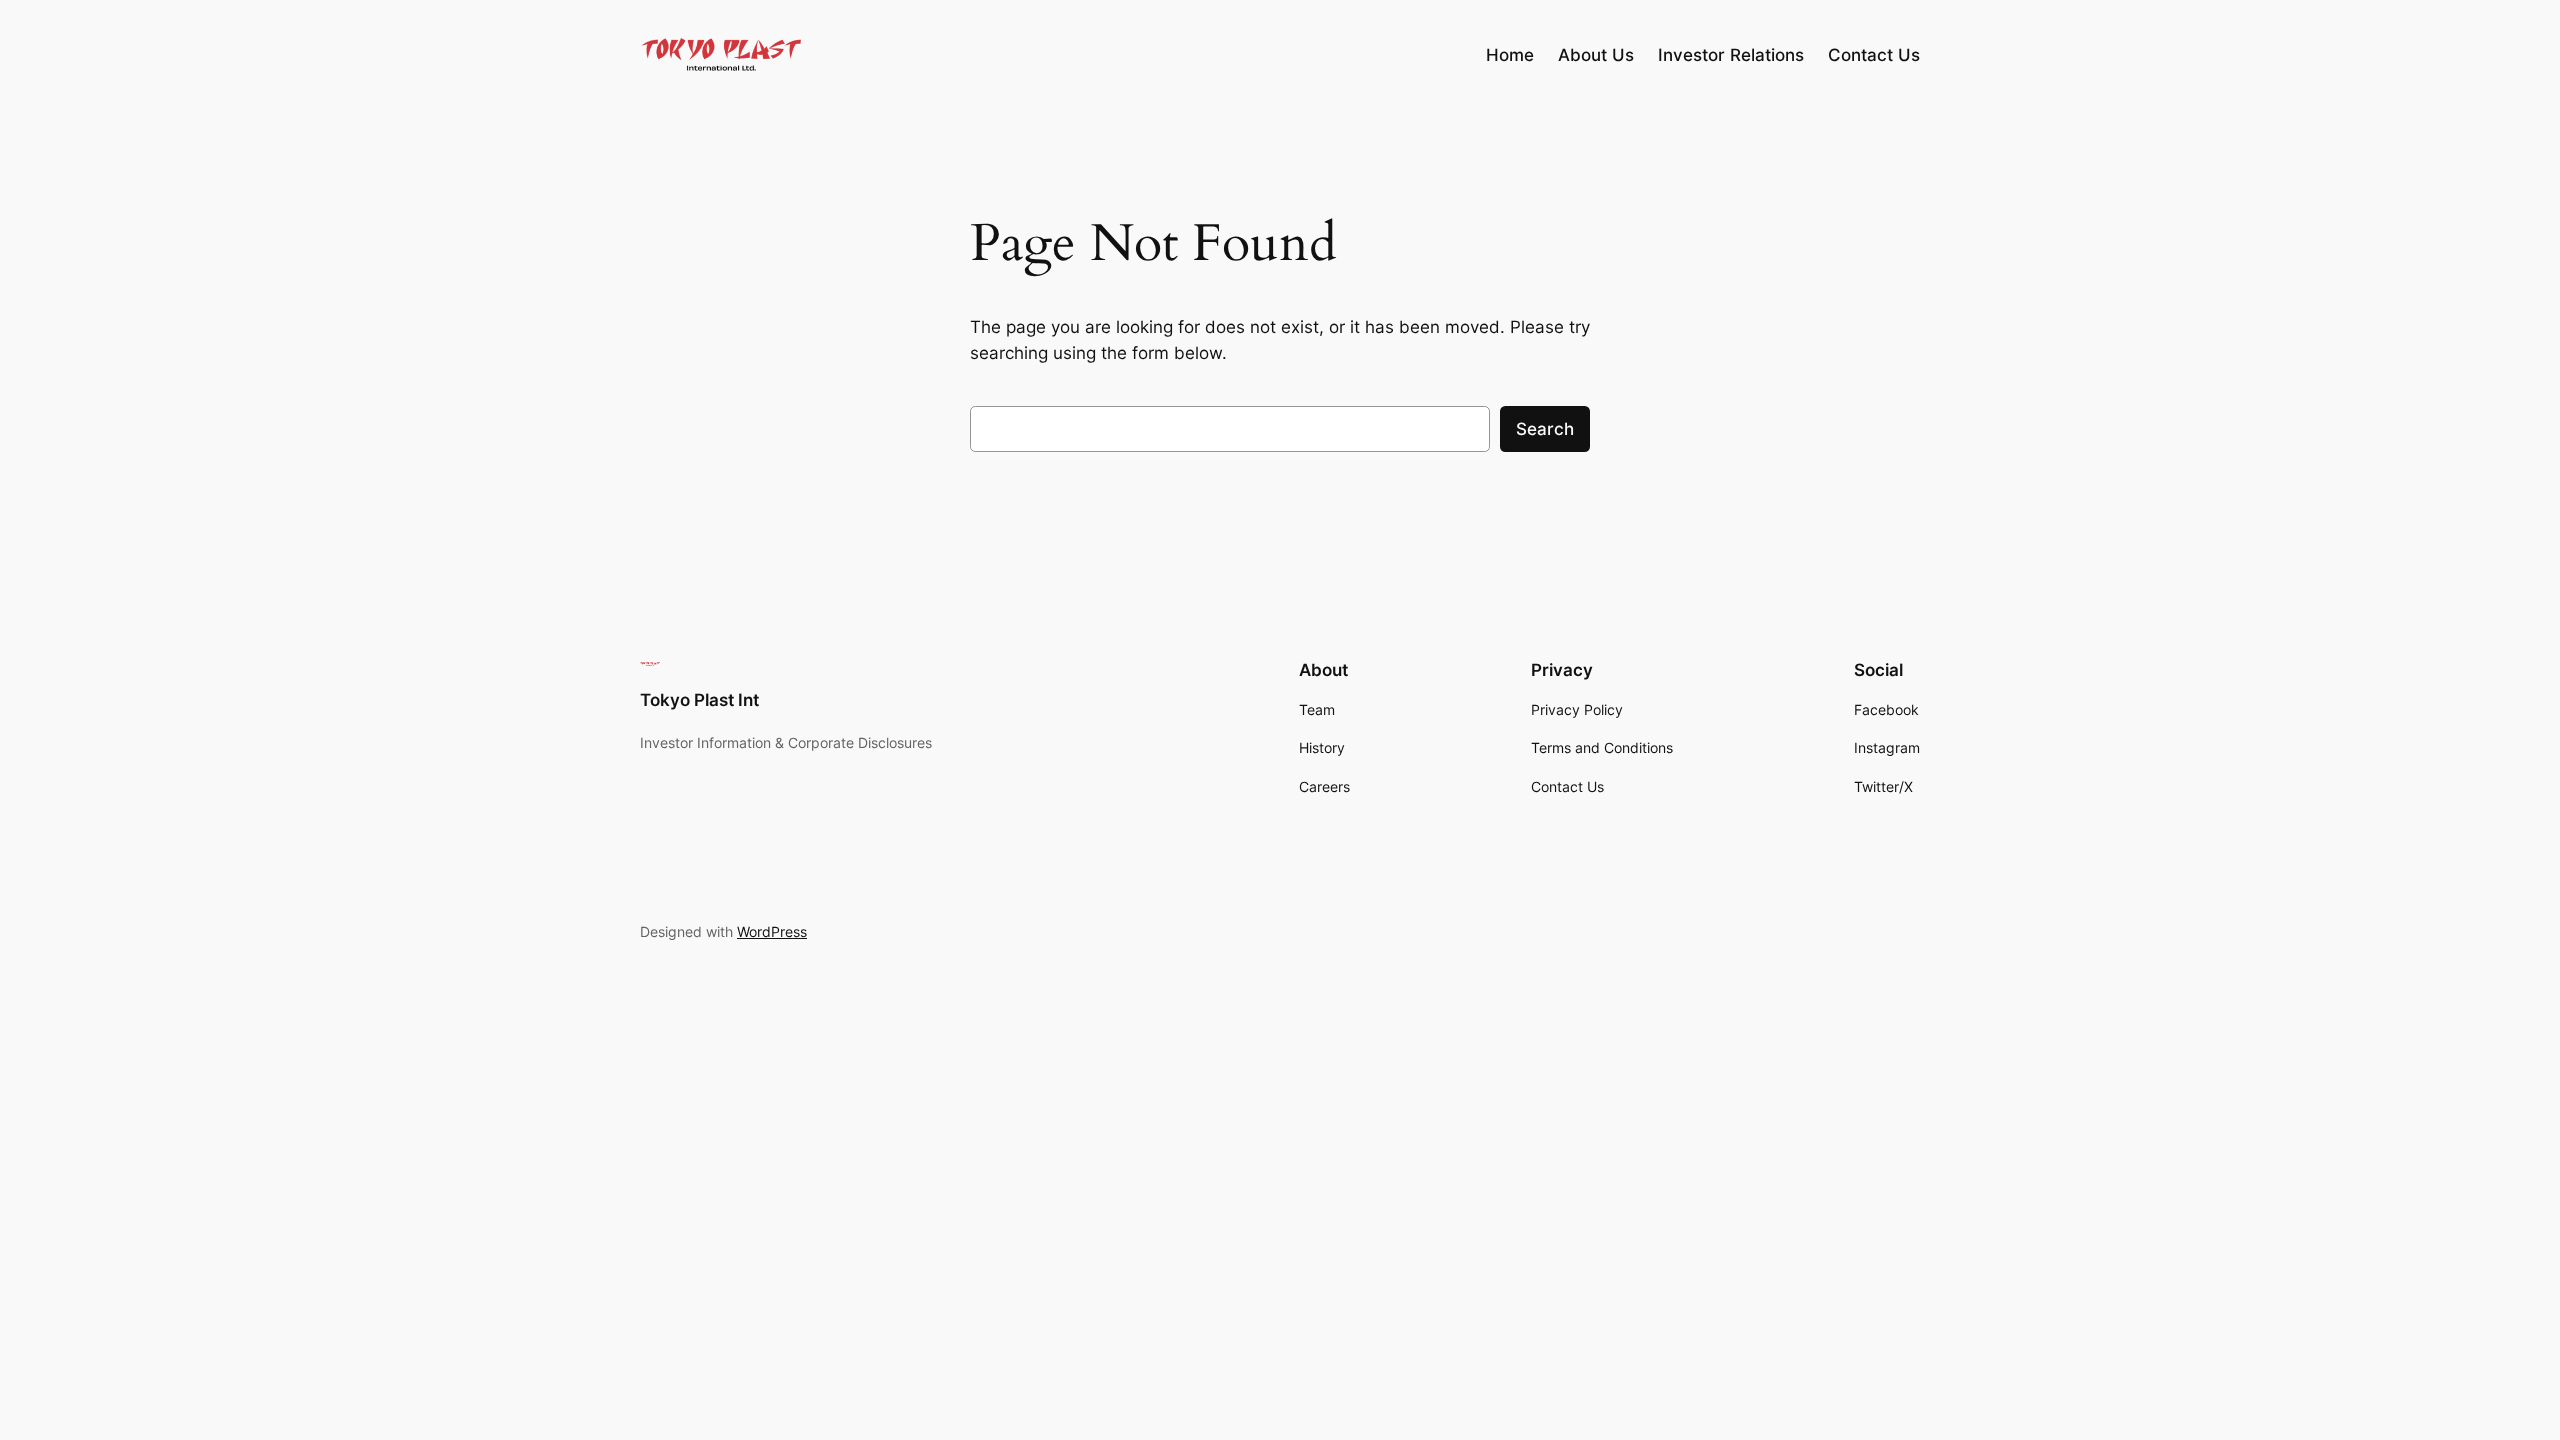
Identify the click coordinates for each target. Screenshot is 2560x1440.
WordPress (772, 931)
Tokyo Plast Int (699, 700)
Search (1545, 429)
